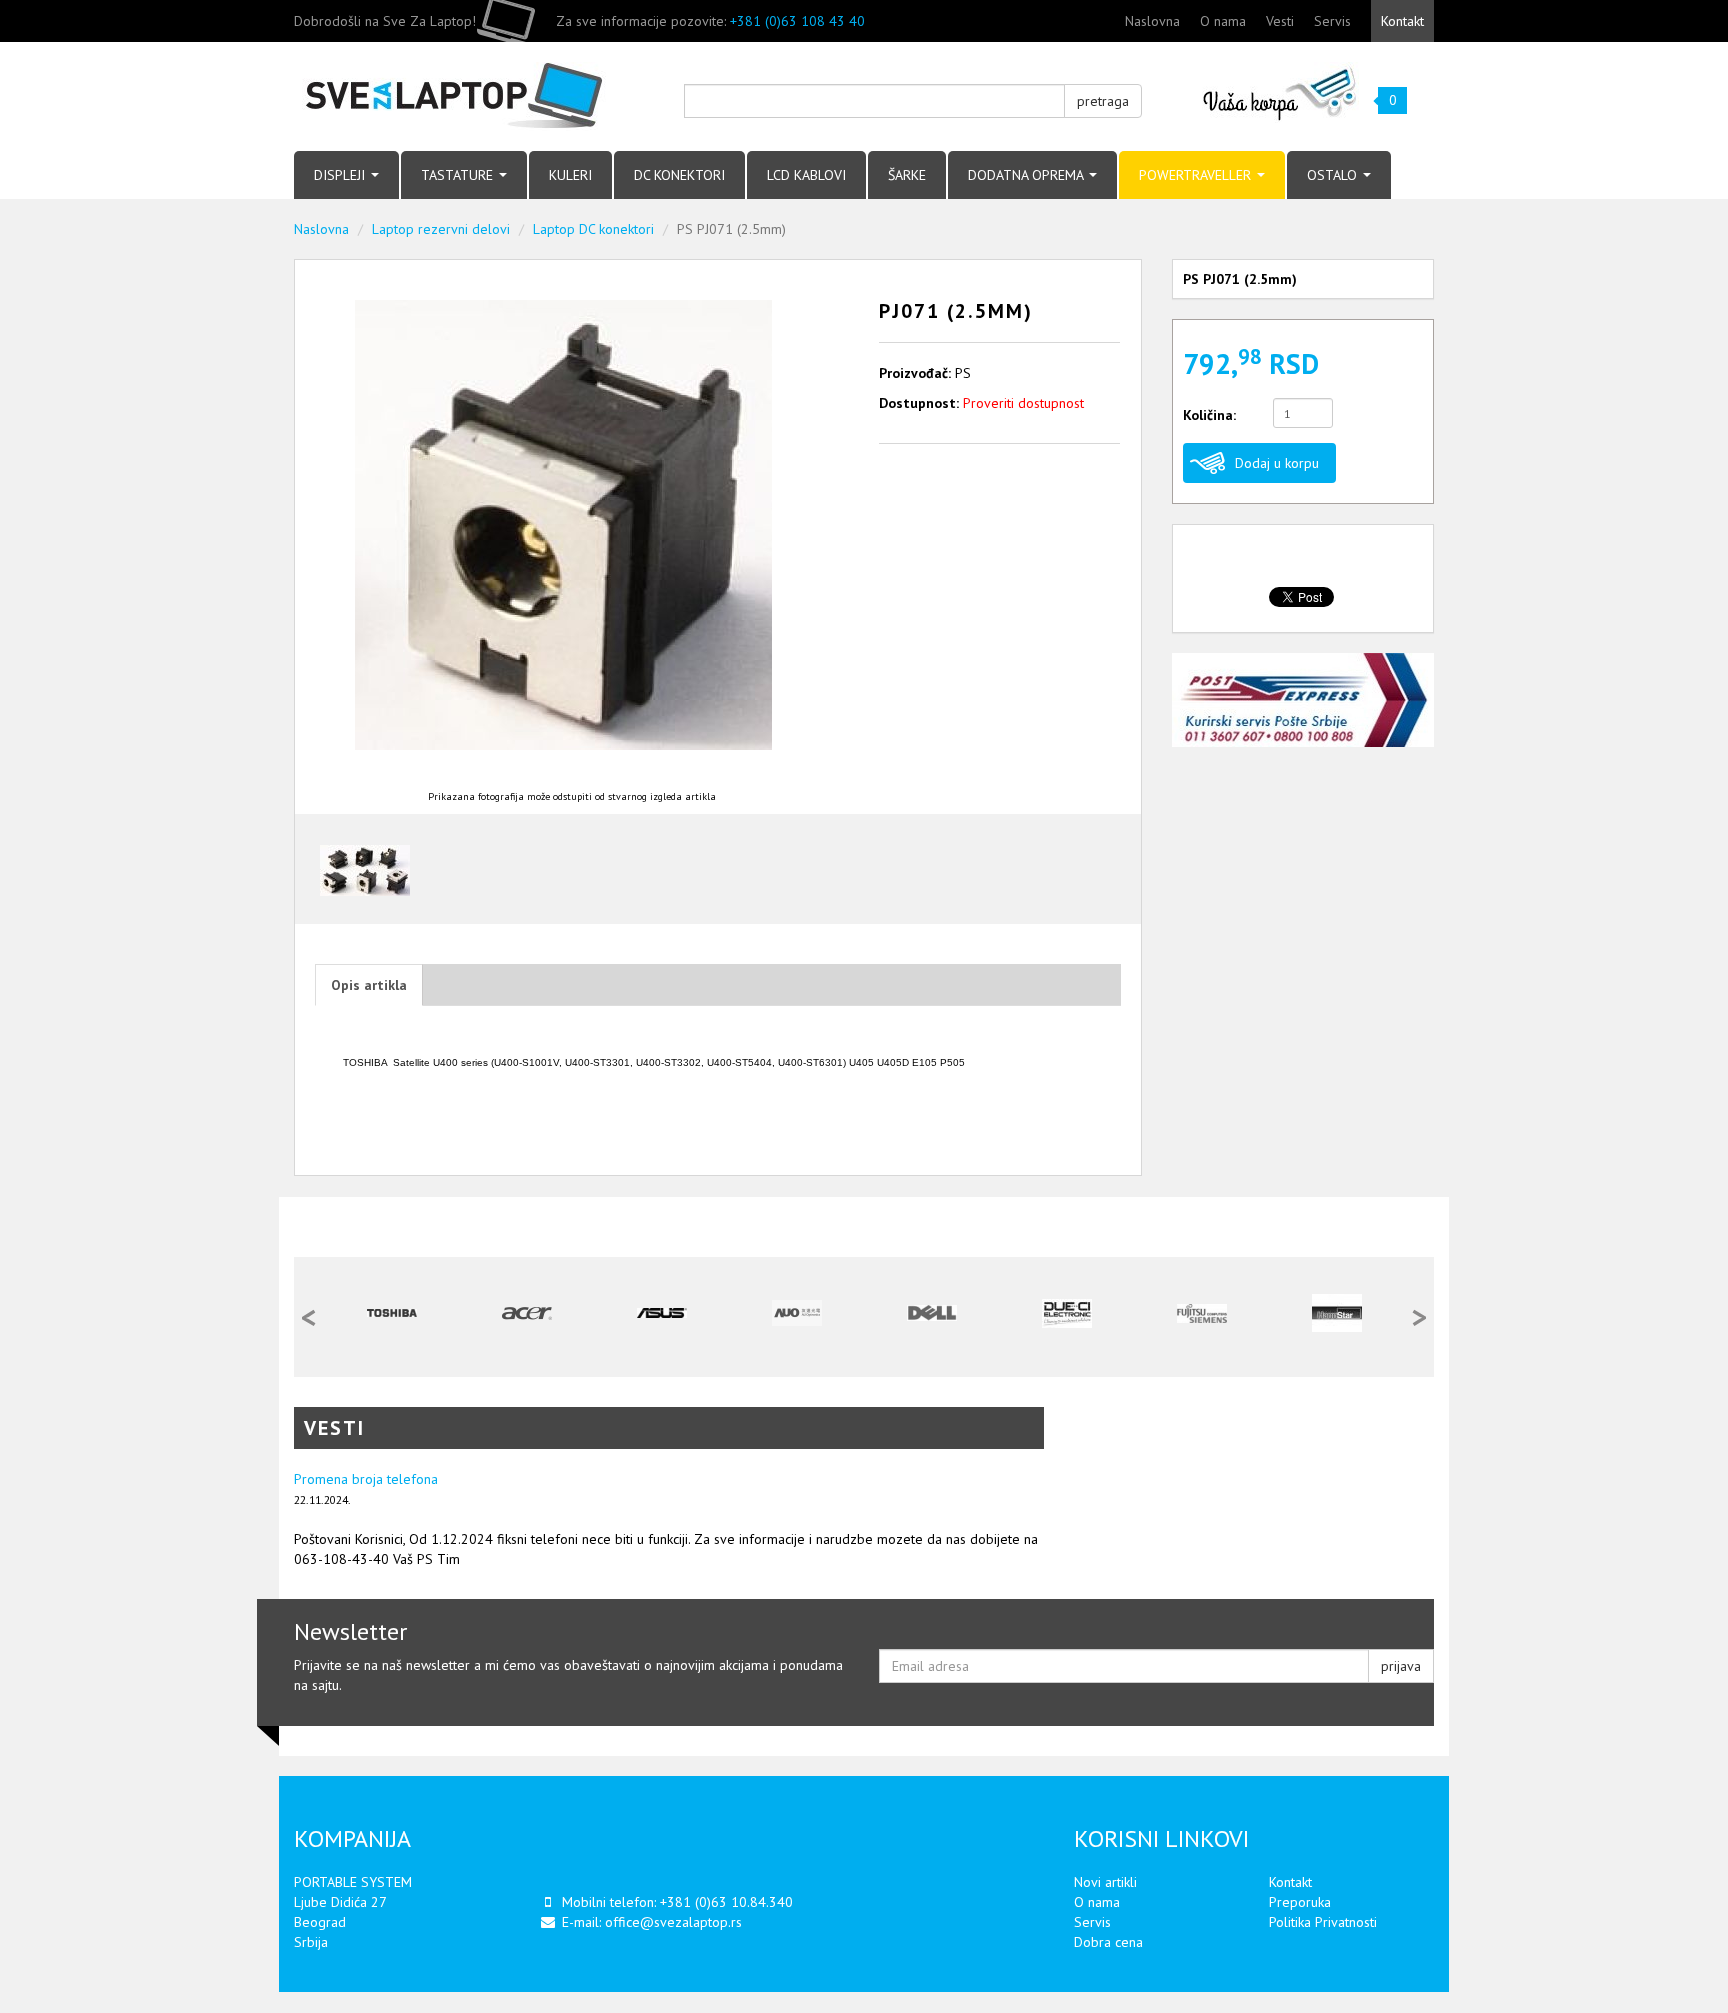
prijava (1401, 1666)
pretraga (1103, 101)
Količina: (1209, 415)
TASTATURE (459, 175)
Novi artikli (1105, 1882)
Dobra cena (1108, 1942)
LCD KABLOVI (806, 175)
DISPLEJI (341, 175)
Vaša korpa (1280, 92)
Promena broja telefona (366, 1479)
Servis (1332, 21)
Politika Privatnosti (1323, 1922)
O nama (1223, 21)
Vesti (1280, 21)
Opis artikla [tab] (369, 985)
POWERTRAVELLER (1197, 175)
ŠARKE (907, 175)
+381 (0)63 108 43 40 (797, 21)
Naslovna (1152, 21)
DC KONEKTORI (679, 175)
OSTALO (1334, 175)
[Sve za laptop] (474, 96)
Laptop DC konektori (593, 229)
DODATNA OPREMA (1027, 175)
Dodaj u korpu (1277, 463)
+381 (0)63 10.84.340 (726, 1902)
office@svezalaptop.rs (673, 1922)
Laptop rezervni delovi (441, 229)
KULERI (570, 175)
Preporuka (1300, 1902)
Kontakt (1402, 21)
